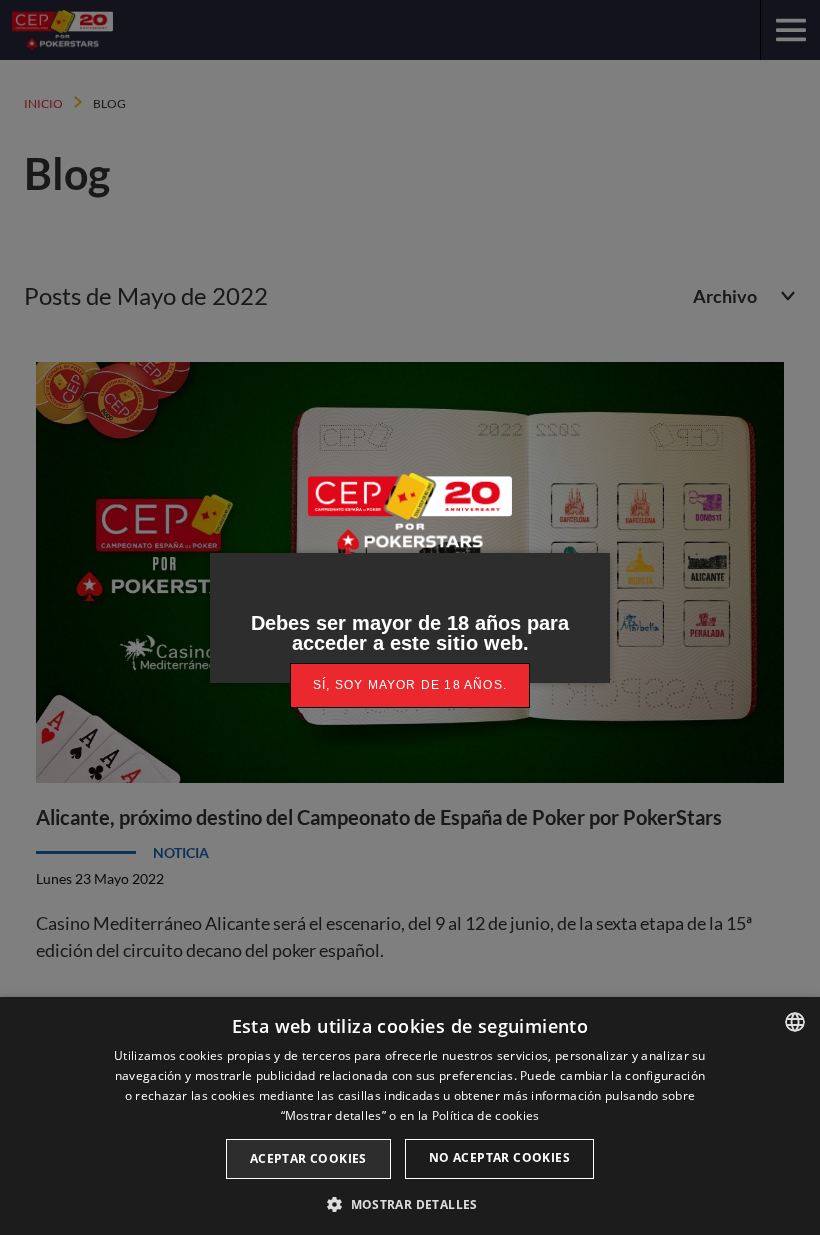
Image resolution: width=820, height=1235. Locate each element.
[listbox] (795, 1022)
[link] (410, 685)
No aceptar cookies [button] (499, 1157)
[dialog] (410, 1116)
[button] (410, 1202)
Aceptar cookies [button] (308, 1158)
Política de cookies (486, 1115)
